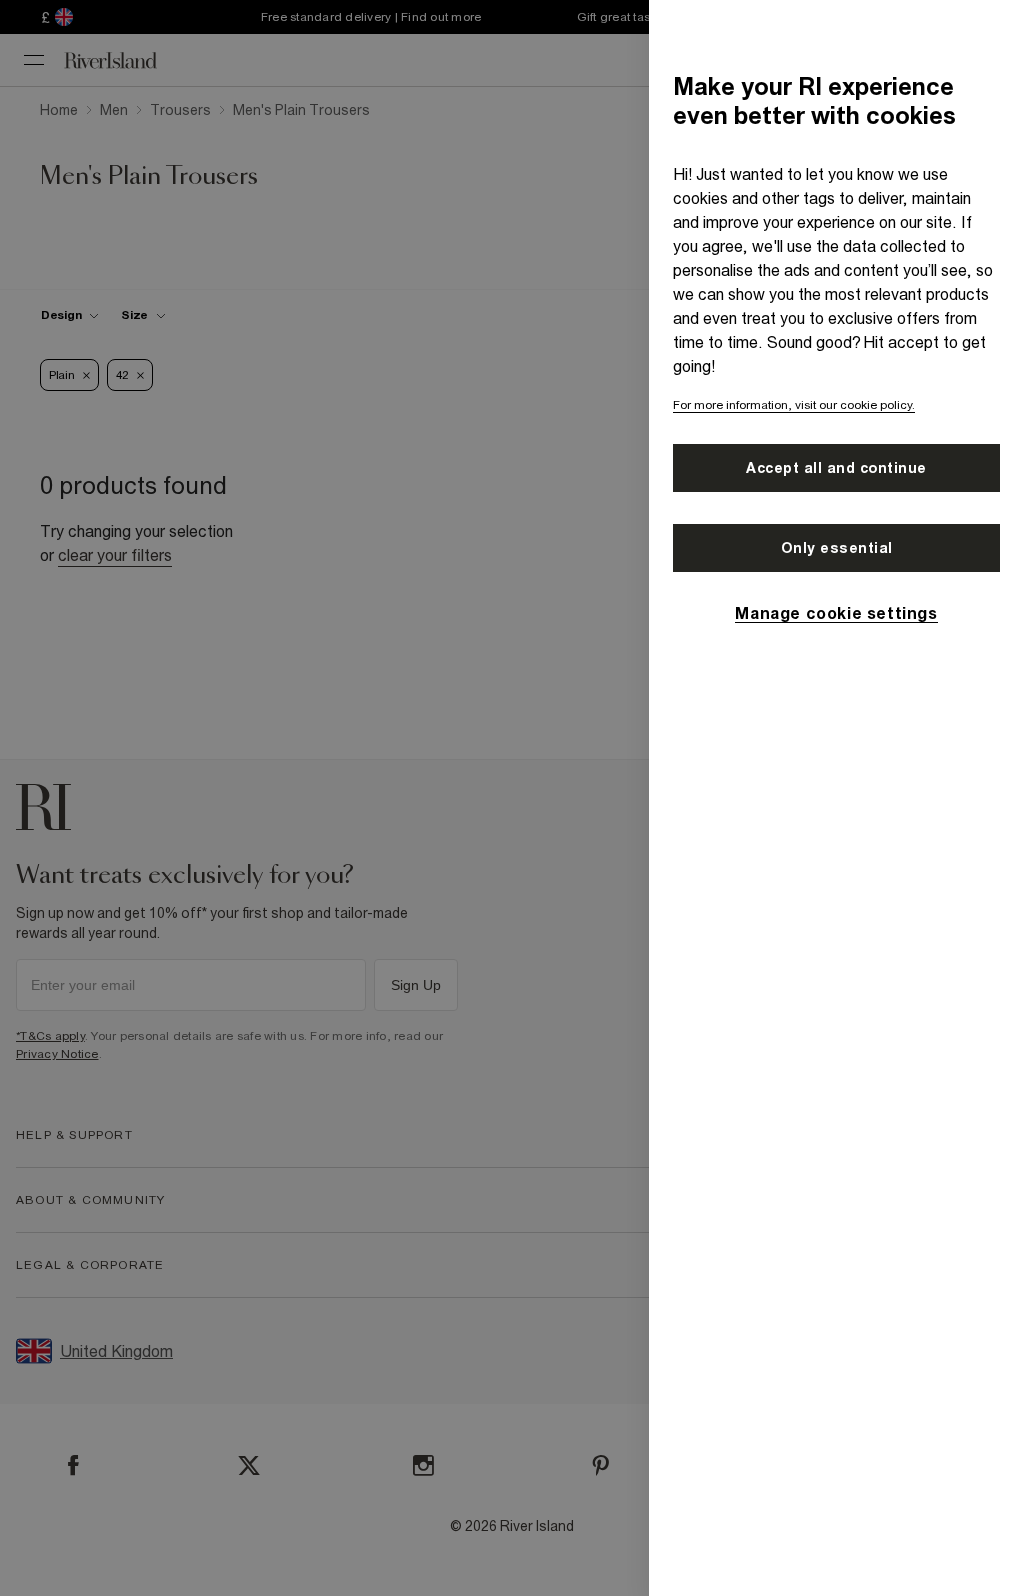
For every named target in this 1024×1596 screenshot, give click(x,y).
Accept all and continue (836, 468)
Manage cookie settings (836, 613)
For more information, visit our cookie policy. (794, 405)
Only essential (837, 548)
